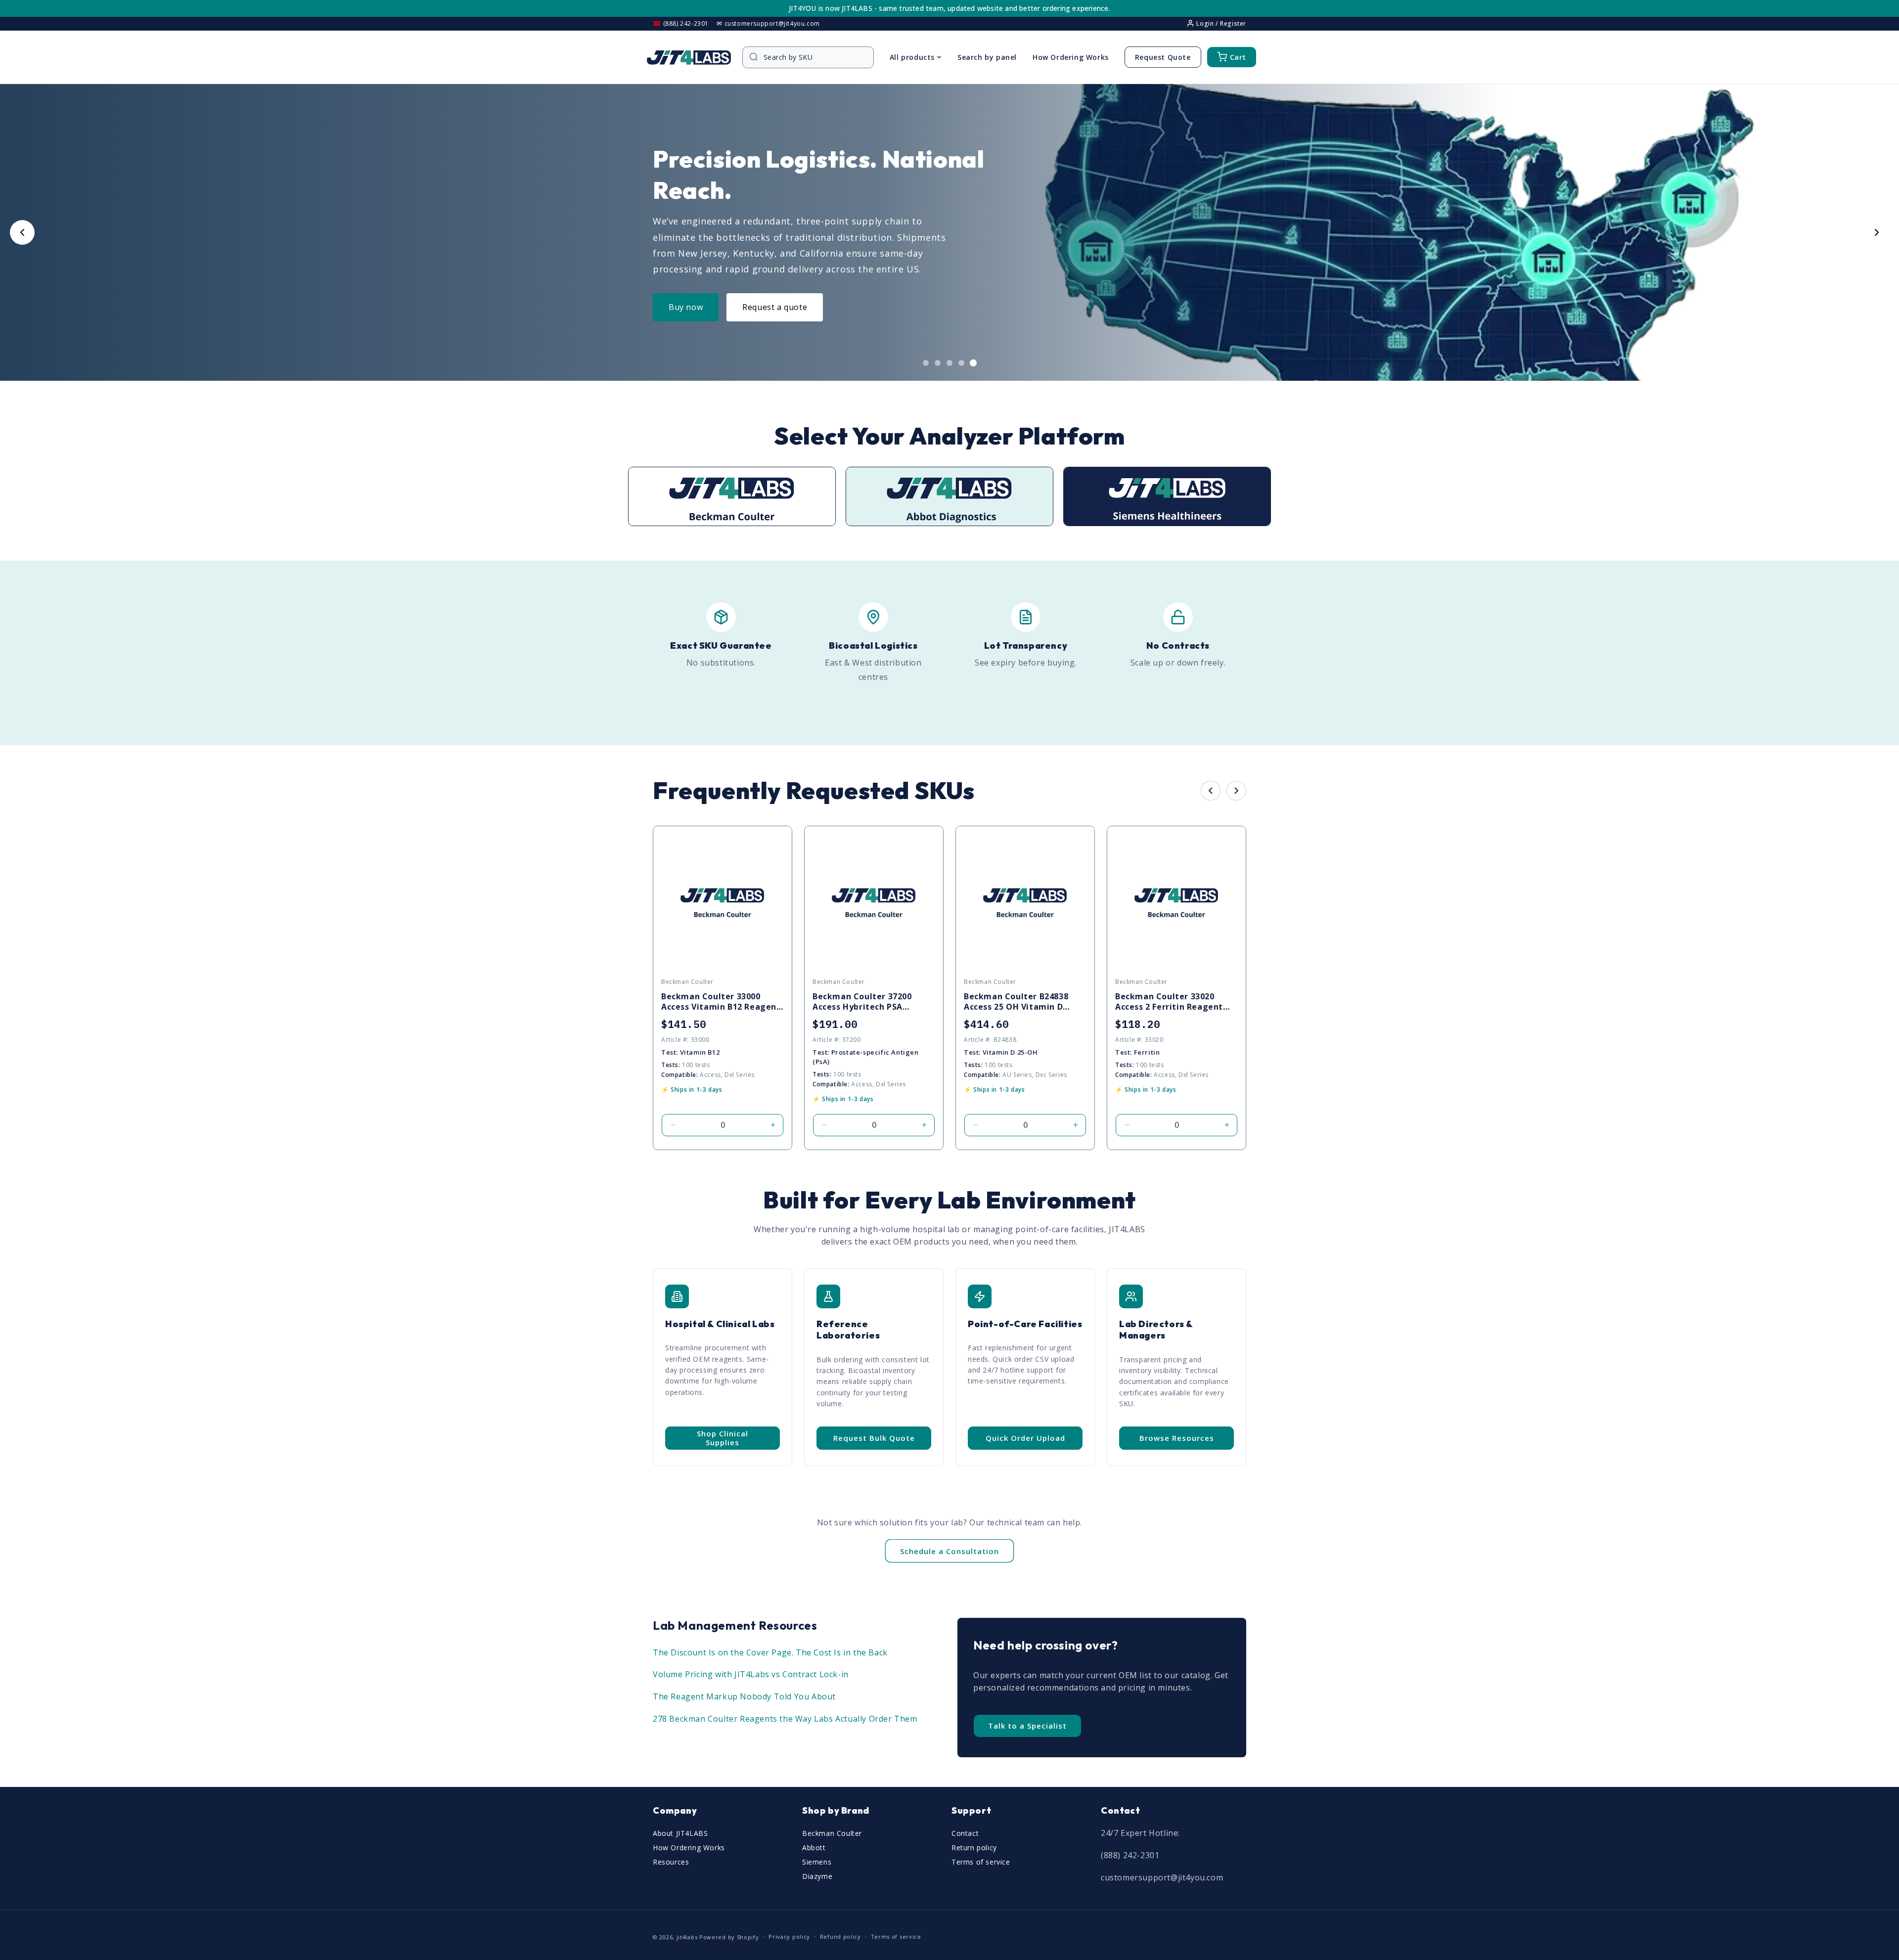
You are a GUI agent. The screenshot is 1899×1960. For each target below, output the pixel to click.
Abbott (814, 1848)
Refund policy (840, 1937)
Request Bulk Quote (874, 1438)
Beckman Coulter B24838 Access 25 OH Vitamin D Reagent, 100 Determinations (1016, 1002)
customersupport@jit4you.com (1162, 1877)
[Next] (1236, 791)
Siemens (817, 1862)
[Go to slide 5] (973, 363)
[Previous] (1211, 791)
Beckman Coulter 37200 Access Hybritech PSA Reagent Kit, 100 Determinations (862, 1002)
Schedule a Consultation (949, 1551)
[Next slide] (1877, 232)
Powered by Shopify (729, 1937)
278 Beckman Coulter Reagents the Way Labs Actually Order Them (785, 1719)
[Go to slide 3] (949, 363)
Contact (965, 1833)
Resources (671, 1862)
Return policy (974, 1848)
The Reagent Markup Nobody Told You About (744, 1696)
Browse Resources (1177, 1438)
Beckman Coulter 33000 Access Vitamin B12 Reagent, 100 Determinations (722, 1002)
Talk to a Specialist (1027, 1726)
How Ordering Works (1071, 57)
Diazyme (817, 1876)
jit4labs (687, 1937)
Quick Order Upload (1025, 1438)
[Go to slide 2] (938, 363)
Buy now (686, 307)
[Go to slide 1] (926, 363)
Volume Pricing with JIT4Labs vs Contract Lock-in (751, 1674)
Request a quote (775, 307)
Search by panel (987, 57)
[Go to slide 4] (961, 363)
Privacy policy (789, 1937)
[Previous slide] (22, 232)
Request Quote (1163, 57)
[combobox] (813, 57)
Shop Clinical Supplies (723, 1438)
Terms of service (981, 1862)
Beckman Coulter (832, 1833)
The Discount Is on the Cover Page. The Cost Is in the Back (770, 1652)
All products (912, 57)
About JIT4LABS (680, 1833)
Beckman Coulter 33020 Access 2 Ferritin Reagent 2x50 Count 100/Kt (1169, 1002)
